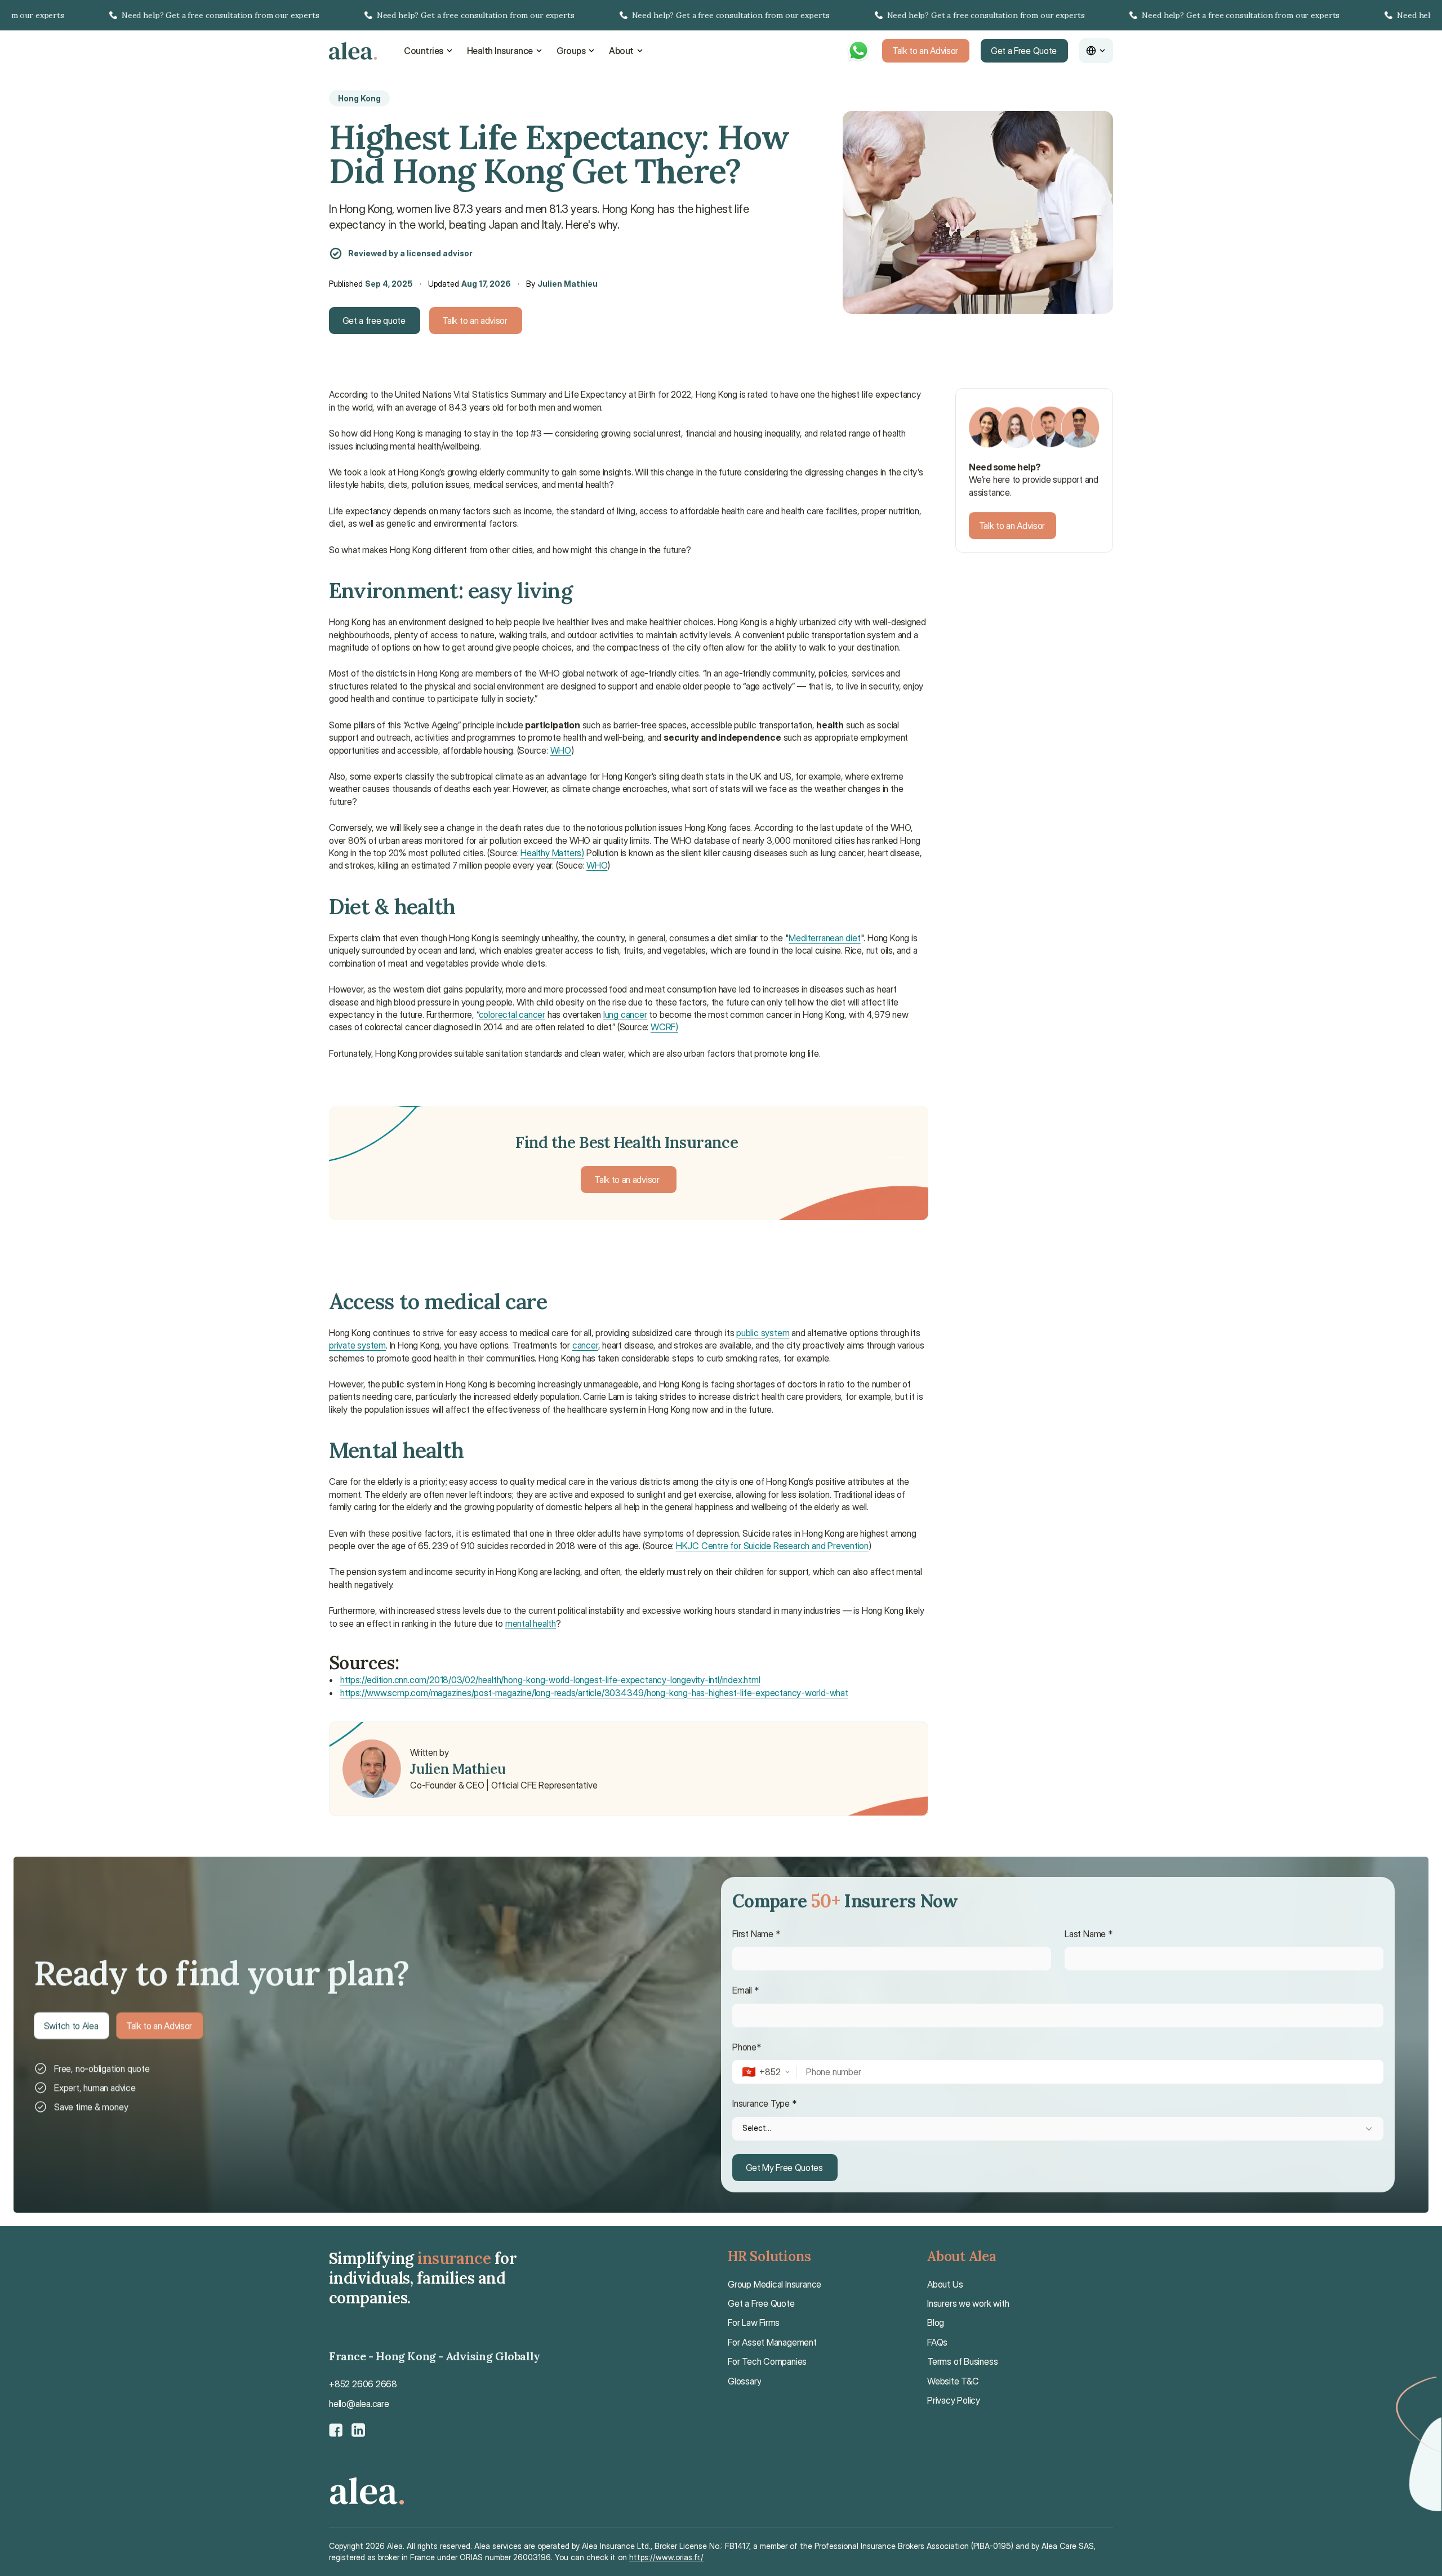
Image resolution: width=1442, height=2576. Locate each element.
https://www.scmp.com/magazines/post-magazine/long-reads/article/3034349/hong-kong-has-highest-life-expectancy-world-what (594, 1693)
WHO (561, 750)
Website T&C (953, 2381)
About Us (945, 2284)
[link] (721, 15)
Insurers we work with (968, 2303)
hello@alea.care (359, 2404)
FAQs (937, 2342)
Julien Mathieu (568, 284)
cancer (585, 1345)
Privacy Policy (954, 2400)
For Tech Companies (767, 2361)
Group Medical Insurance (775, 2284)
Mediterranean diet (824, 938)
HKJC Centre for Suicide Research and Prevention (772, 1546)
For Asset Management (772, 2342)
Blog (936, 2323)
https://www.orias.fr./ (666, 2557)
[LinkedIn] (358, 2430)
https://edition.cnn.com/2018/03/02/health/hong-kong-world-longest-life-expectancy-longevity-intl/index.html (550, 1680)
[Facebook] (336, 2430)
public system (763, 1333)
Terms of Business (962, 2361)
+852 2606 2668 (363, 2384)
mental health (531, 1623)
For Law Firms (754, 2323)
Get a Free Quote (761, 2303)
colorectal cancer (512, 1015)
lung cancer (625, 1015)
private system (357, 1345)
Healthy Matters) (552, 853)
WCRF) (664, 1027)
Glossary (744, 2381)
